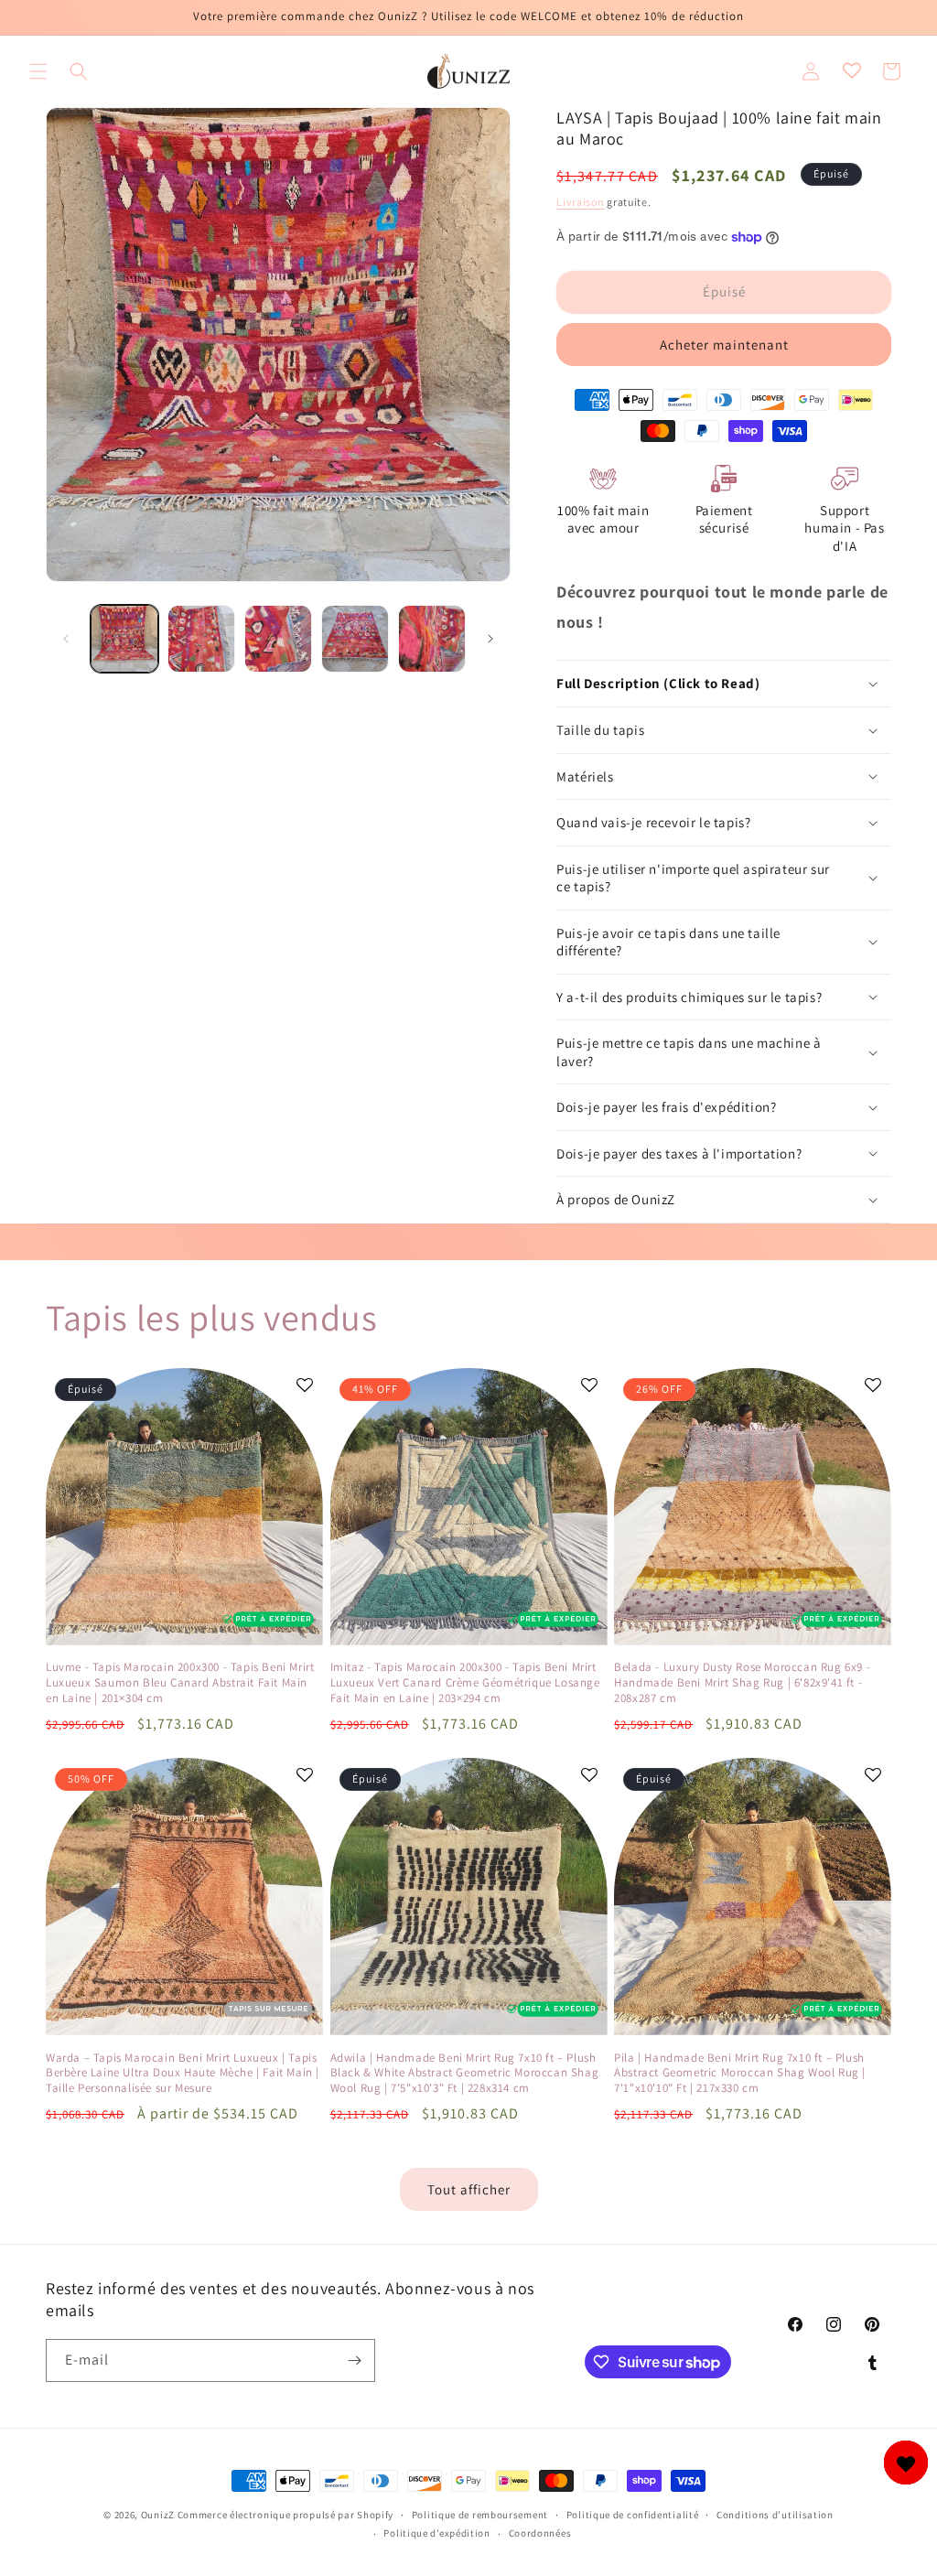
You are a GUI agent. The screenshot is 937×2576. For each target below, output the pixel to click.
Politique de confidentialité (633, 2515)
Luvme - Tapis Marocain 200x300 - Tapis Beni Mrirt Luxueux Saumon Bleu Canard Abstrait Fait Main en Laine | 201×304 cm (180, 1683)
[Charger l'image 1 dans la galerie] (124, 639)
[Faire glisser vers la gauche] (66, 639)
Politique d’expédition (436, 2533)
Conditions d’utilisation (775, 2515)
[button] (38, 71)
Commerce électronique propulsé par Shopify (285, 2515)
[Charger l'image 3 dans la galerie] (278, 639)
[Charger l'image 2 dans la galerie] (201, 639)
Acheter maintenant (724, 345)
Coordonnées (540, 2533)
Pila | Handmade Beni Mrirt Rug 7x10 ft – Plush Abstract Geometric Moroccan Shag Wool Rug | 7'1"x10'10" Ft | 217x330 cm (740, 2074)
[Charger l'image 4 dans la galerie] (355, 639)
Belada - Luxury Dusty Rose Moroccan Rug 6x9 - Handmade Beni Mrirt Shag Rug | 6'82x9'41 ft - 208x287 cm (742, 1683)
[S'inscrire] (354, 2360)
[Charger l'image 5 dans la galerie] (432, 639)
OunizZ (158, 2515)
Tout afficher (469, 2189)
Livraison (580, 202)
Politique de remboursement (480, 2515)
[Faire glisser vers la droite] (490, 639)
